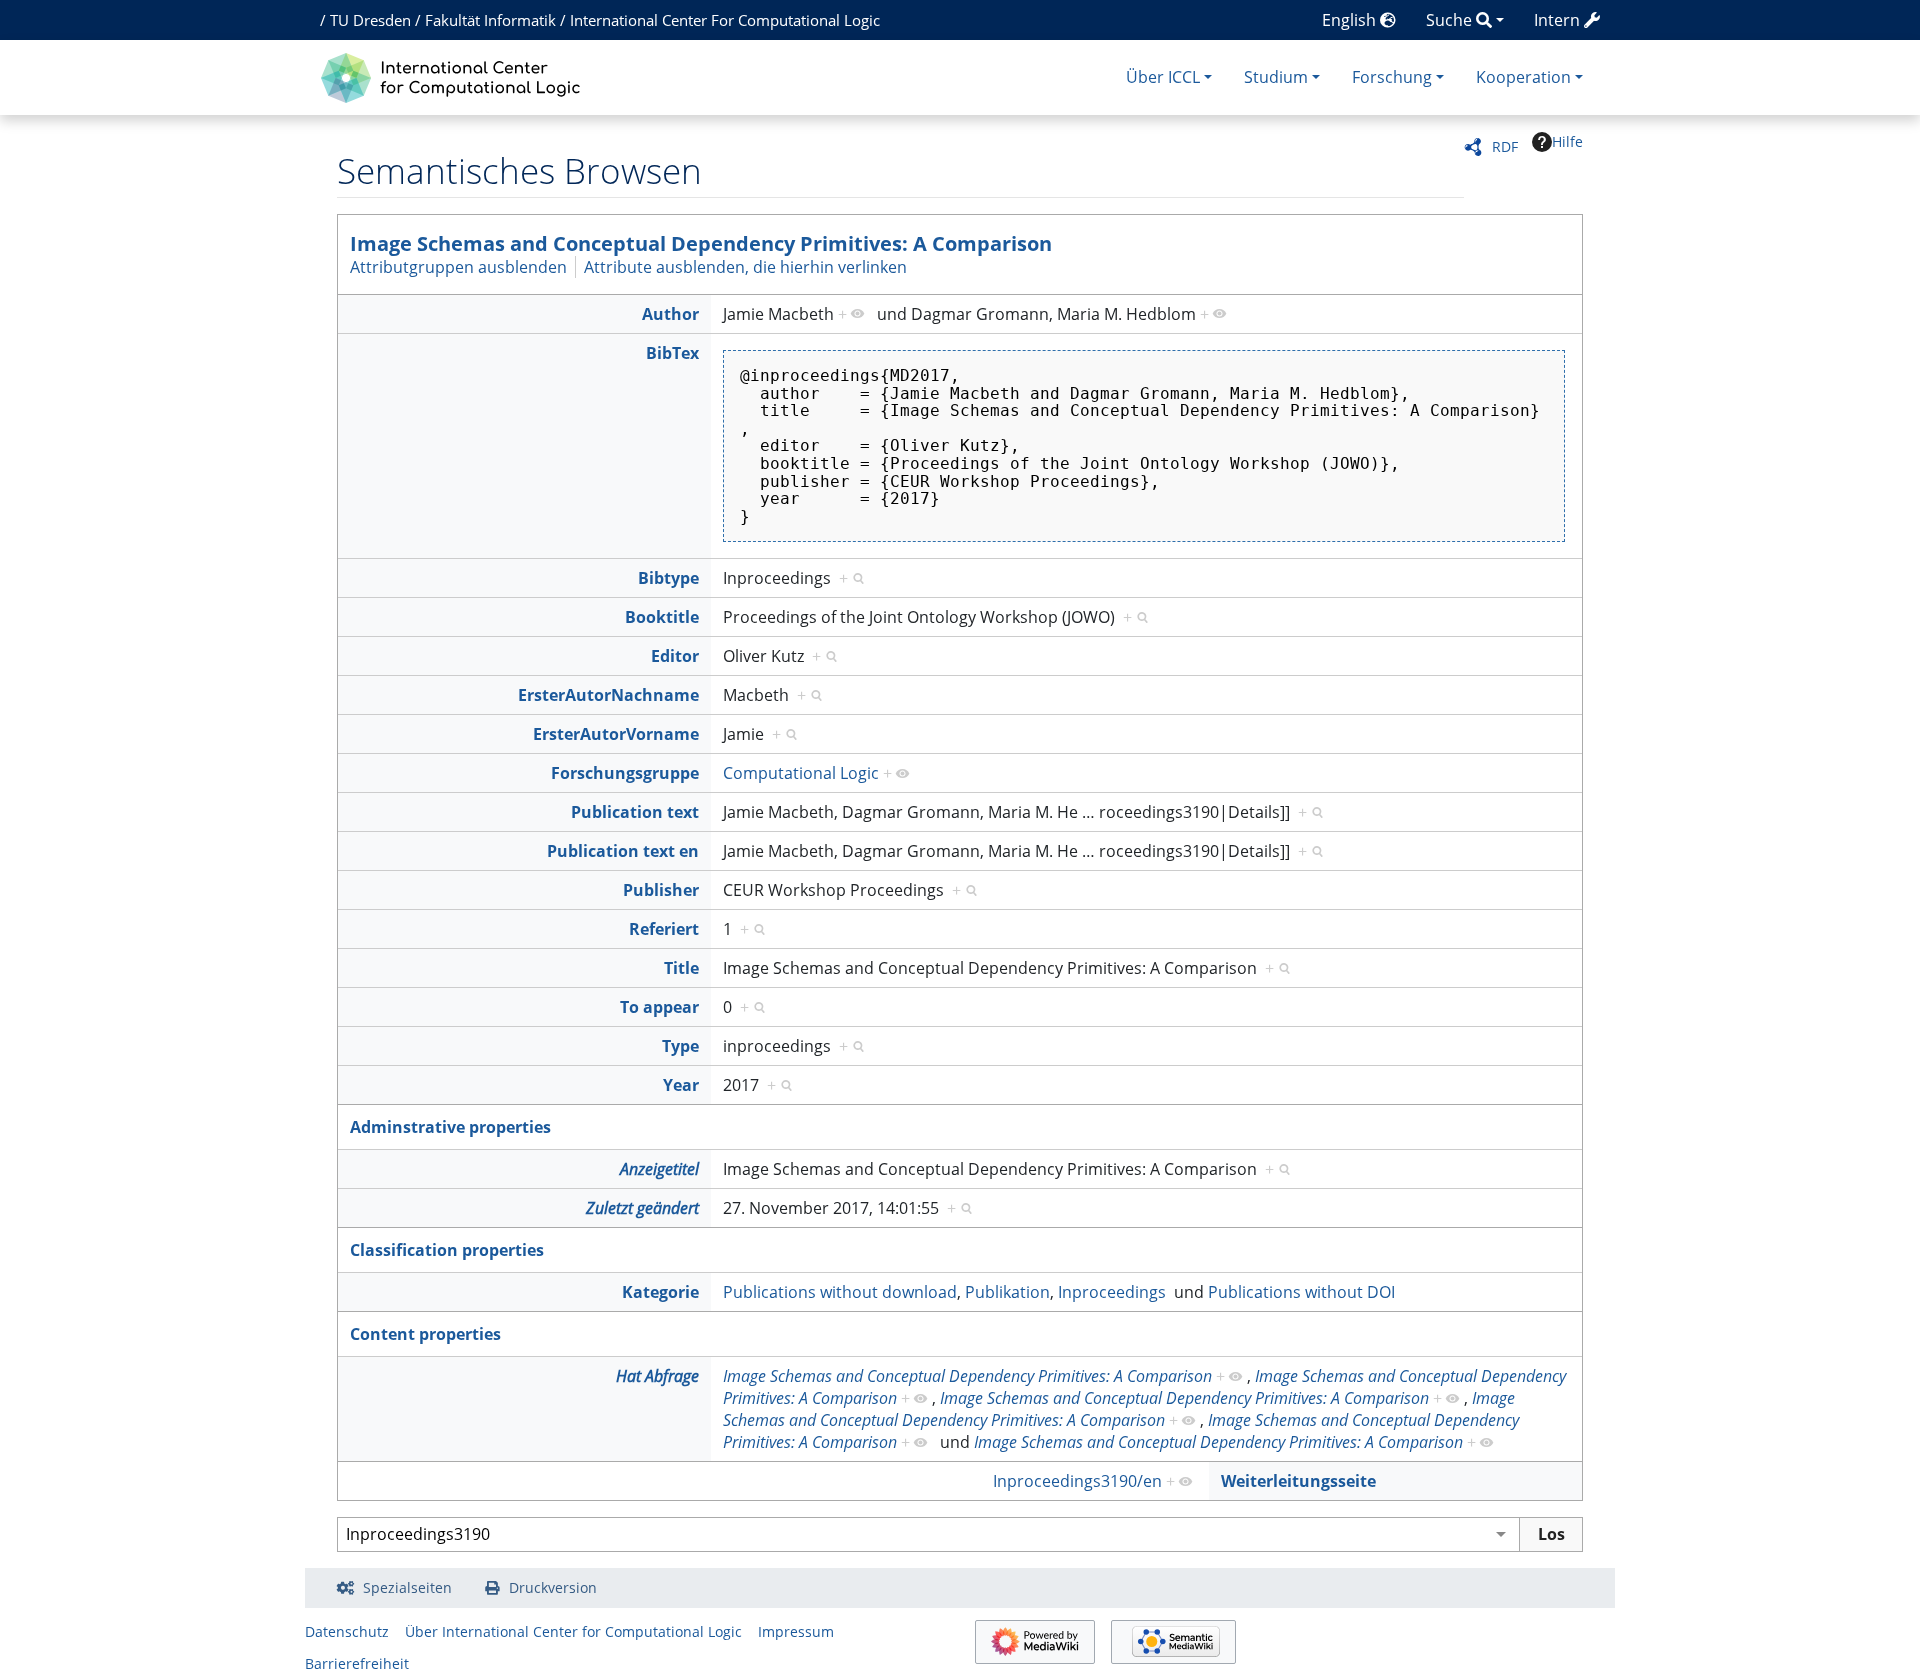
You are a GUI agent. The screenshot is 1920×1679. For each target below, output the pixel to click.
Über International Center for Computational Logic (573, 1631)
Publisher (661, 890)
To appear (659, 1007)
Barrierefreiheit (357, 1663)
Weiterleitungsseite (1298, 1481)
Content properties (425, 1334)
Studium (1276, 77)
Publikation (1007, 1292)
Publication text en (623, 851)
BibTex (672, 353)
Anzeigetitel (659, 1169)
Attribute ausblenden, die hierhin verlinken (745, 267)
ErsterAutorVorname (616, 734)
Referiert (664, 929)
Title (681, 968)
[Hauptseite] (455, 75)
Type (680, 1046)
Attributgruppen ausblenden (458, 267)
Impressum (796, 1631)
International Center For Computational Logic (725, 20)
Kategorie (660, 1292)
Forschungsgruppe (625, 773)
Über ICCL (1163, 77)
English (1351, 20)
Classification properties (447, 1250)
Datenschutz (347, 1631)
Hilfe (1567, 141)
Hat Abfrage (657, 1376)
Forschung (1392, 77)
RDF (1505, 146)
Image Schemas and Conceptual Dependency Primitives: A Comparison (701, 243)
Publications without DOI (1301, 1292)
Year (681, 1085)
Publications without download (840, 1292)
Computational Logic (801, 773)
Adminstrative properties (450, 1127)
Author (670, 314)
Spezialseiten (407, 1587)
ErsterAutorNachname (608, 695)
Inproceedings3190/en (1077, 1481)
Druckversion (553, 1587)
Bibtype (668, 578)
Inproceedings (1112, 1292)
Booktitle (662, 617)
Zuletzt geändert (642, 1208)
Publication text (635, 812)
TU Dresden (370, 20)
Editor (675, 656)
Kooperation (1523, 77)
